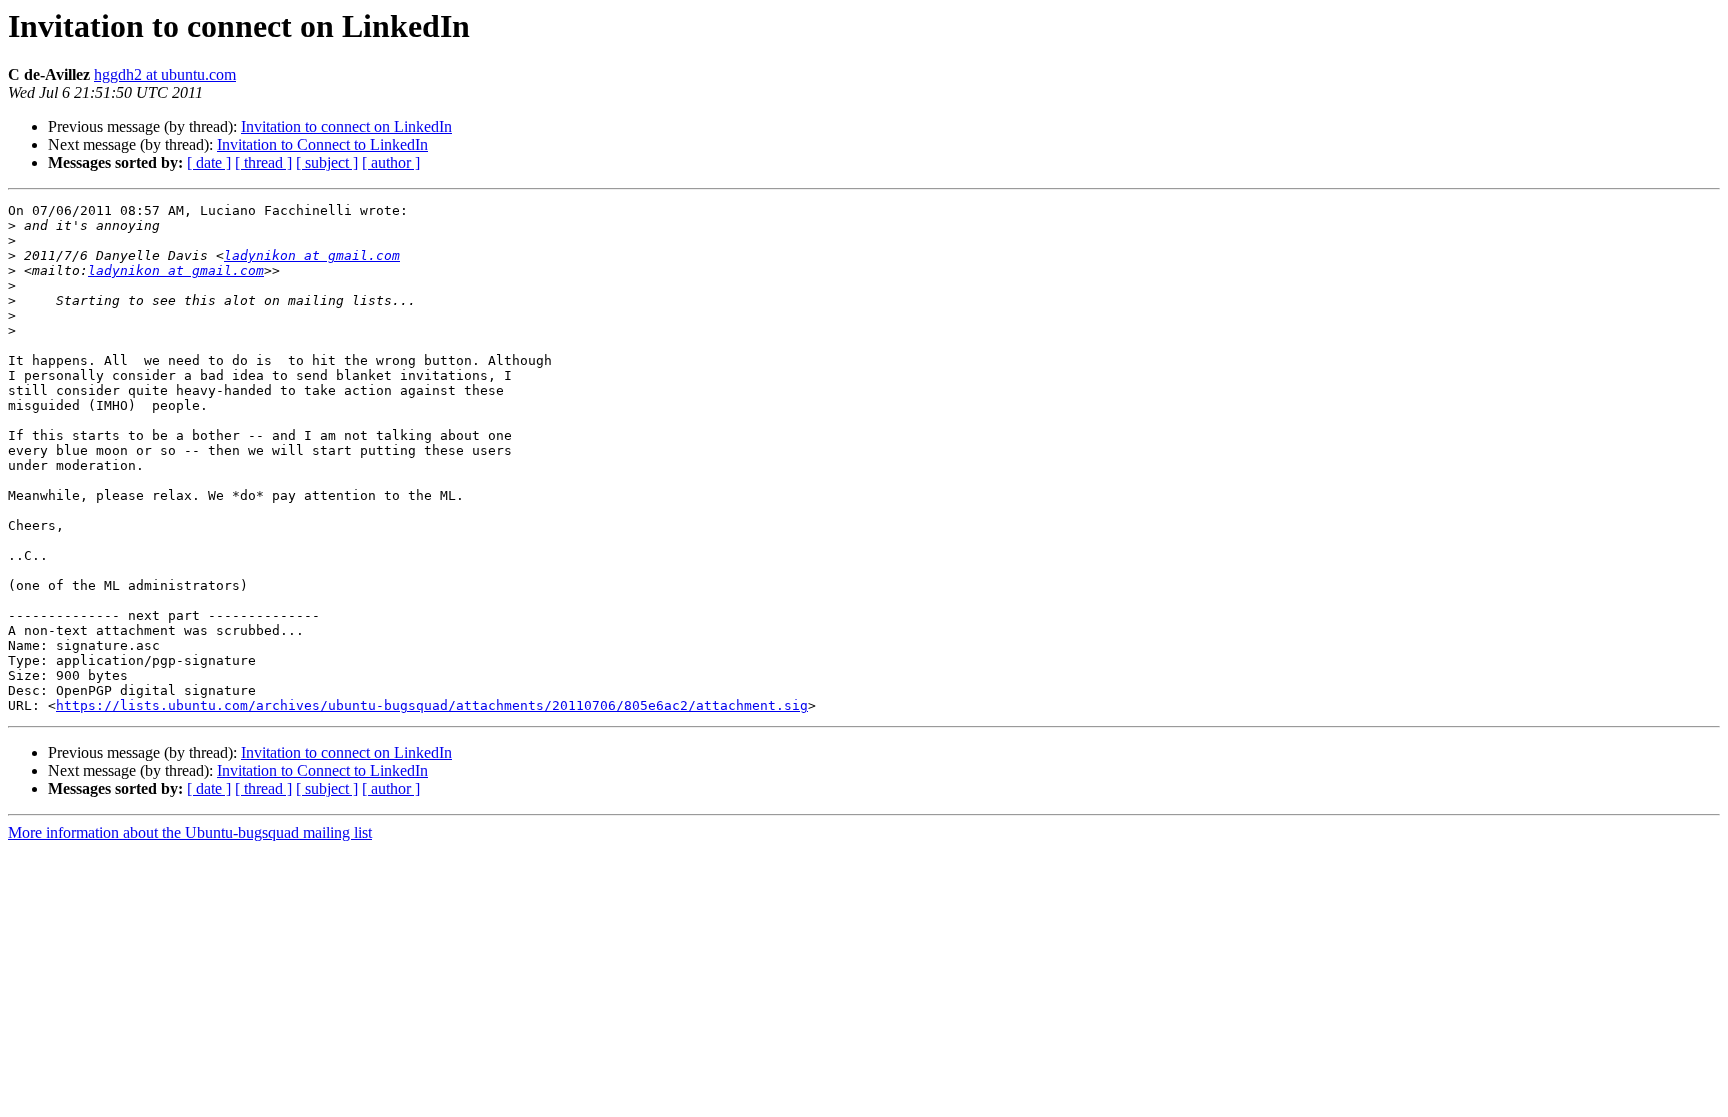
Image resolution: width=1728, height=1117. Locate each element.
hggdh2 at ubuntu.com (165, 74)
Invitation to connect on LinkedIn (346, 126)
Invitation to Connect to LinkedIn (322, 144)
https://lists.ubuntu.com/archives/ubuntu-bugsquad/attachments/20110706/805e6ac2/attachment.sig (432, 705)
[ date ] (209, 162)
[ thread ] (263, 162)
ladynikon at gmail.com (312, 255)
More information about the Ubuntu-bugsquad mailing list (190, 832)
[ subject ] (327, 162)
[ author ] (391, 162)
